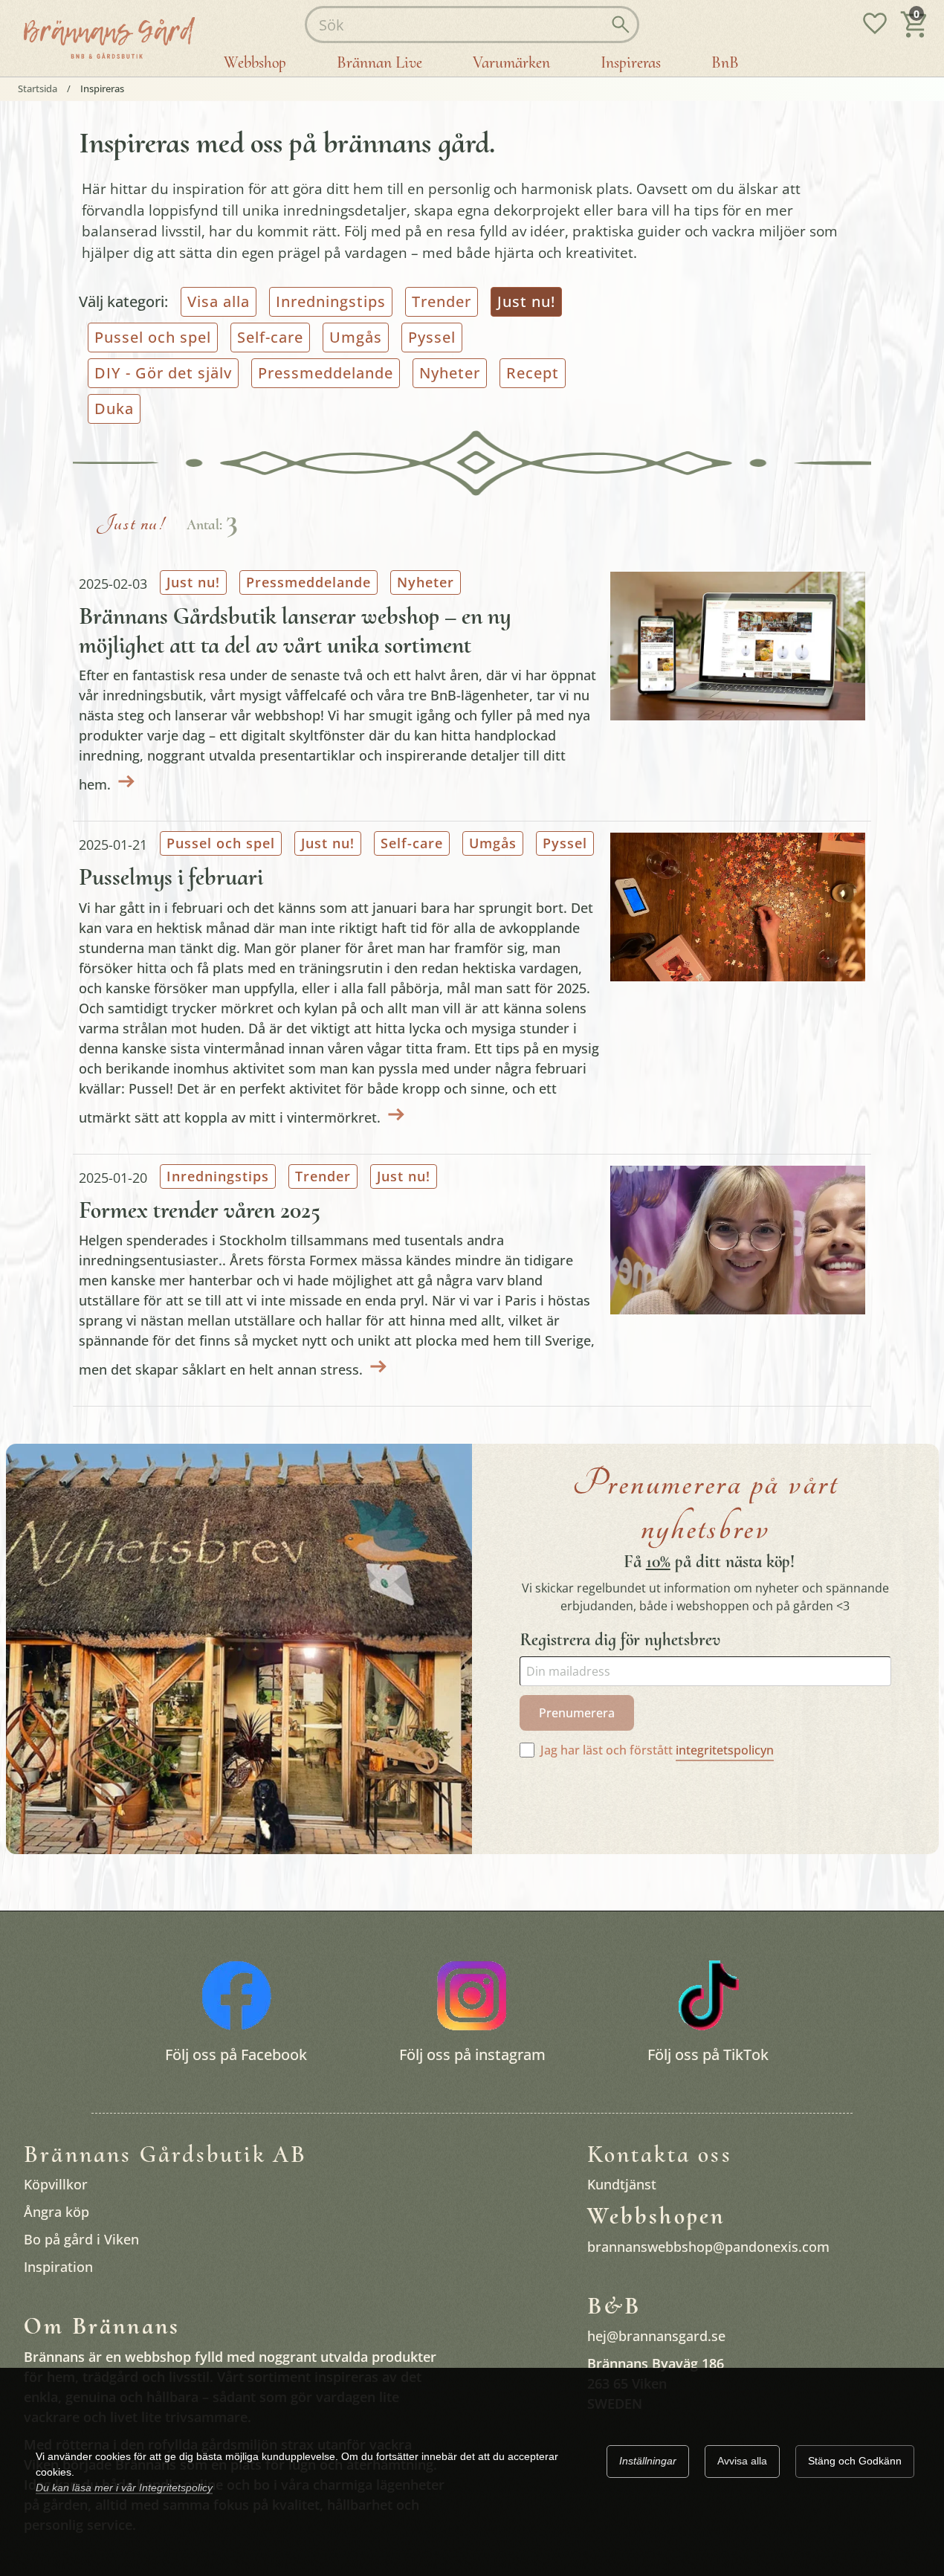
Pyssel (432, 337)
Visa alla (219, 301)
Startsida (38, 89)
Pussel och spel (153, 337)
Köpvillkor (56, 2185)
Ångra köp (56, 2212)
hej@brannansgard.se (656, 2337)
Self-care (270, 337)
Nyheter (450, 373)
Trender (442, 301)
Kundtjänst (622, 2185)
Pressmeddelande (326, 373)
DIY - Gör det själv (163, 373)
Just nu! (193, 582)
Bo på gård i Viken (81, 2240)
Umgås (356, 337)
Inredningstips (331, 301)
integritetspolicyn (725, 1750)
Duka (114, 409)
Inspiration (58, 2267)
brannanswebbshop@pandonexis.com (708, 2247)
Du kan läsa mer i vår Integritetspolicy (124, 2488)
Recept (533, 373)
